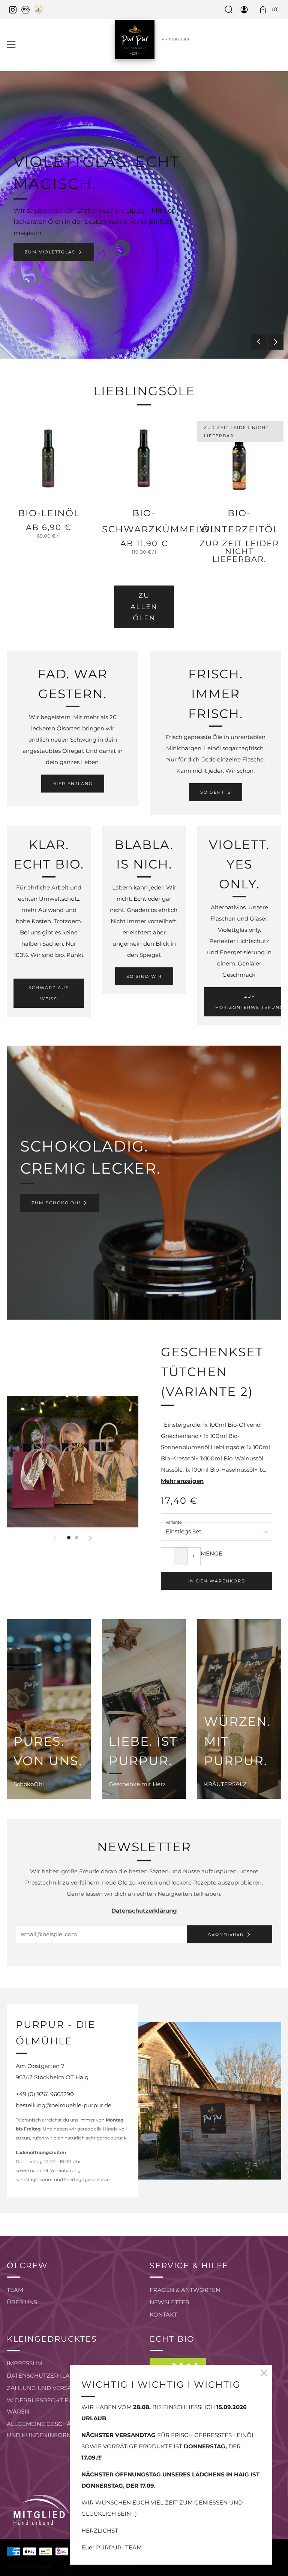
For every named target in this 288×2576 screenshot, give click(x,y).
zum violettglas (50, 252)
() (275, 9)
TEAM (15, 2290)
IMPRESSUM (25, 2363)
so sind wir (144, 976)
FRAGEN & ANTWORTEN (185, 2290)
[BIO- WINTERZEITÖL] (239, 459)
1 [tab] (140, 347)
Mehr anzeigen (182, 1481)
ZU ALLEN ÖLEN (144, 607)
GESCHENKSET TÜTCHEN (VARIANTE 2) (212, 1372)
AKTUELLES (176, 39)
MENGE (211, 1553)
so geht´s (216, 792)
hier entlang (73, 784)
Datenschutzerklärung (144, 1911)
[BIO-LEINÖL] (49, 459)
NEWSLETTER (169, 2302)
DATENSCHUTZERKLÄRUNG (47, 2376)
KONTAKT (163, 2315)
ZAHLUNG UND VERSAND (44, 2388)
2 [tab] (148, 347)
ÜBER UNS (22, 2302)
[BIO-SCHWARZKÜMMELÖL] (144, 459)
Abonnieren (226, 1934)
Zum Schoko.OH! (56, 1203)
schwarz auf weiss (49, 993)
